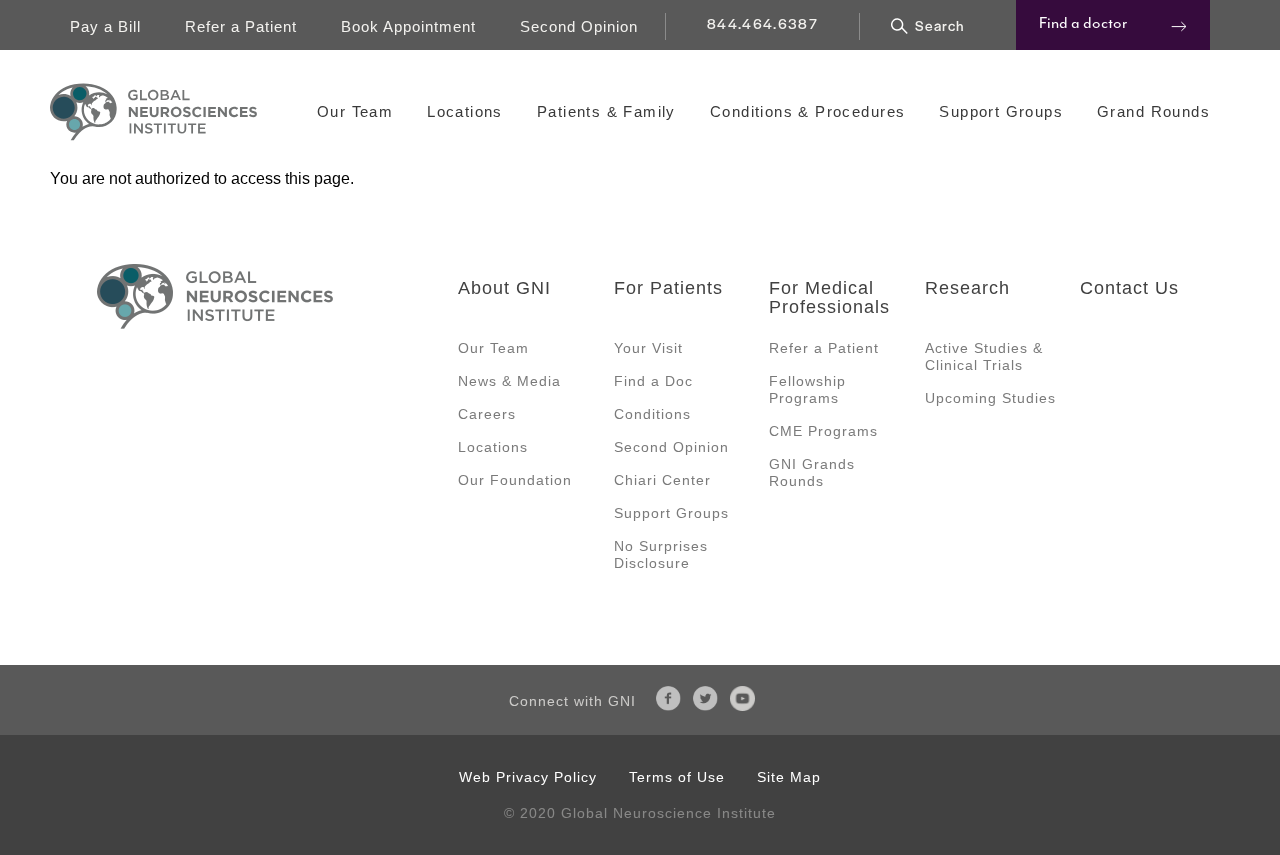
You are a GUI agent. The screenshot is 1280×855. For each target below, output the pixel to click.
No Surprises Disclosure (661, 554)
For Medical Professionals (829, 297)
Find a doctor (1083, 23)
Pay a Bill (105, 26)
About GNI (504, 288)
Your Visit (648, 348)
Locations (465, 111)
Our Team (355, 111)
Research (967, 288)
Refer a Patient (241, 26)
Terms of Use (677, 777)
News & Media (509, 381)
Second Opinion (579, 26)
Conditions (652, 414)
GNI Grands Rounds (812, 472)
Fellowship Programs (807, 389)
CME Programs (823, 431)
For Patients (668, 288)
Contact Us (1129, 288)
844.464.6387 (762, 23)
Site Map (789, 777)
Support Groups (1001, 111)
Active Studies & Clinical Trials (984, 356)
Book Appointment (408, 26)
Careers (487, 414)
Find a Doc (653, 381)
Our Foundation (515, 480)
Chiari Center (662, 480)
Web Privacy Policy (528, 777)
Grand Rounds (1153, 111)
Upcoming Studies (990, 398)
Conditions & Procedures (807, 111)
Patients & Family (606, 111)
